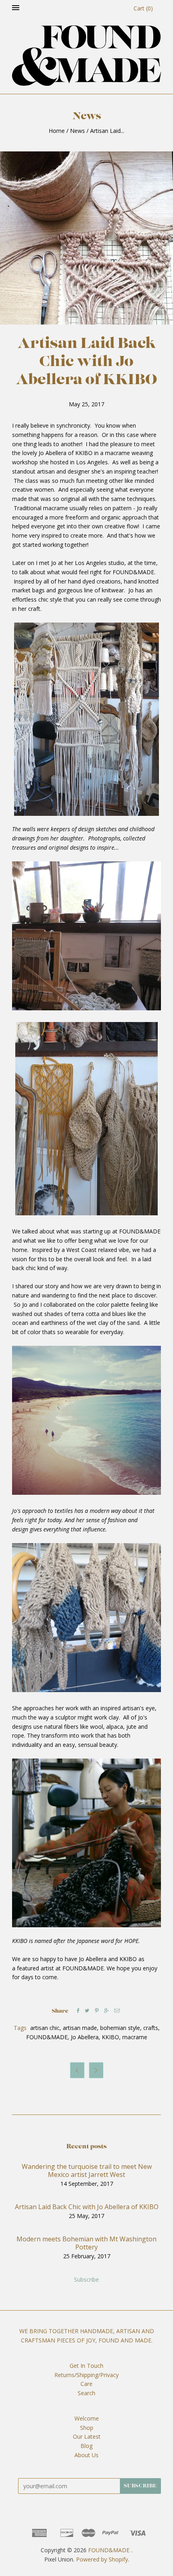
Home (57, 131)
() (143, 8)
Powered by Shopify (102, 2559)
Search (86, 2393)
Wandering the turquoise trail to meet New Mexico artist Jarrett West (87, 2170)
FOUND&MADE (47, 2037)
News (77, 131)
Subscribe (86, 2279)
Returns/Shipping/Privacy (86, 2375)
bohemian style (120, 2028)
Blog (86, 2446)
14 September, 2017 (87, 2184)
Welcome (87, 2418)
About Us (86, 2455)
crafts (151, 2028)
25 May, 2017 (86, 2216)
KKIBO (110, 2037)
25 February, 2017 (87, 2256)
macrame (135, 2037)
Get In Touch (86, 2366)
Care (86, 2384)
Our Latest (87, 2436)
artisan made (80, 2028)
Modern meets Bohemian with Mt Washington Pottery (86, 2243)
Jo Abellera (85, 2037)
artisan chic (45, 2028)
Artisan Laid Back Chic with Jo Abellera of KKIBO (87, 2207)
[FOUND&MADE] (86, 56)
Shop (87, 2428)
